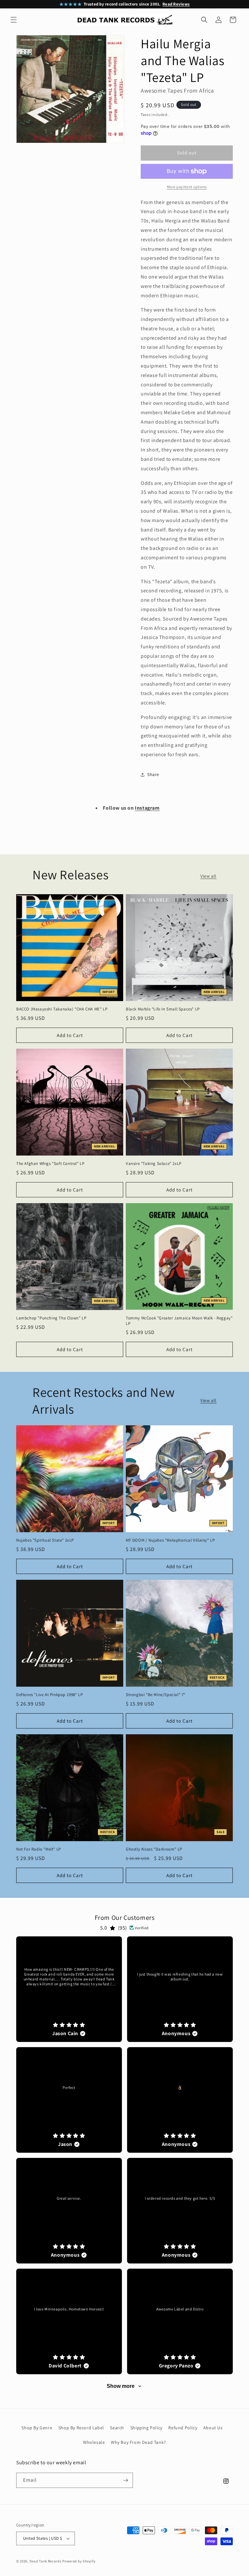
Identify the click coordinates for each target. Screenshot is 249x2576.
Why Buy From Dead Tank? (138, 2442)
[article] (69, 1989)
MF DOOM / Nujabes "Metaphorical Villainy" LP (170, 1540)
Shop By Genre (37, 2428)
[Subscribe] (125, 2480)
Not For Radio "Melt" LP (39, 1849)
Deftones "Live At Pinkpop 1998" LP (49, 1695)
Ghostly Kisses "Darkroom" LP (154, 1849)
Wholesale (94, 2442)
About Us (213, 2428)
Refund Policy (183, 2428)
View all (208, 876)
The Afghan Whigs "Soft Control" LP (50, 1164)
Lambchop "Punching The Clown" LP (51, 1318)
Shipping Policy (146, 2428)
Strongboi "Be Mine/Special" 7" (156, 1695)
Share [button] (153, 774)
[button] (14, 20)
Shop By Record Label (81, 2428)
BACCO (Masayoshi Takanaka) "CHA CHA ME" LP (62, 1009)
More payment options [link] (187, 187)
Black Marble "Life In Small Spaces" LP (163, 1009)
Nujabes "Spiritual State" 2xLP (45, 1540)
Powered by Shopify (79, 2561)
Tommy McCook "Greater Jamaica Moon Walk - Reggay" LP (179, 1321)
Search (117, 2428)
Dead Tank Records (46, 2561)
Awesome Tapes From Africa (177, 91)
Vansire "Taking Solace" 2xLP (154, 1164)
